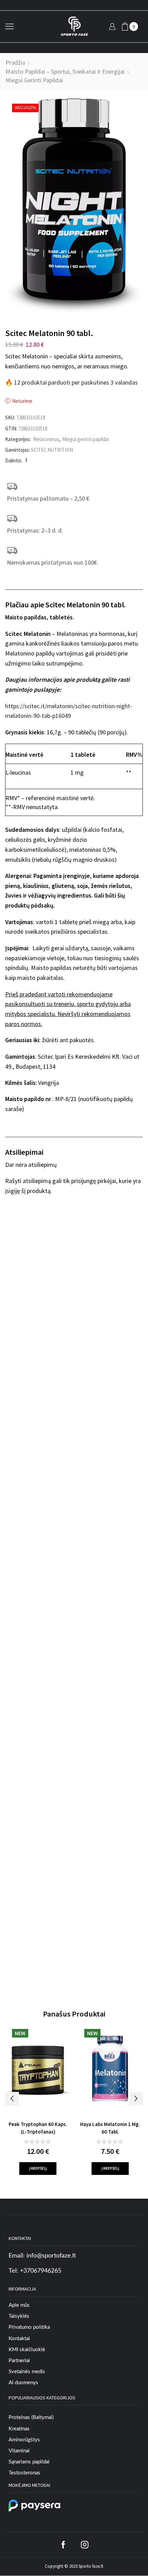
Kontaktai (19, 2339)
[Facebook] (25, 460)
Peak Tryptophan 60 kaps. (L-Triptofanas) (38, 2128)
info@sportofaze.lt (51, 2256)
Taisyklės (19, 2316)
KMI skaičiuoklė (27, 2350)
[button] (12, 2099)
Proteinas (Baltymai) (31, 2417)
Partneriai (19, 2361)
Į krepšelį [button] (38, 2168)
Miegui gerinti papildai (34, 80)
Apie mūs (19, 2305)
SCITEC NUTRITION (52, 450)
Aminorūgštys (24, 2440)
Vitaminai (19, 2451)
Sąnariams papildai (29, 2462)
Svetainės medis (27, 2372)
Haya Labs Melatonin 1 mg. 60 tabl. (110, 2128)
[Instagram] (85, 2545)
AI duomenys (23, 2383)
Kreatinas (19, 2429)
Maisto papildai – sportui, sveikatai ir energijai (65, 71)
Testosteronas (24, 2473)
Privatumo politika (29, 2327)
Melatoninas (46, 439)
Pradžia (15, 62)
